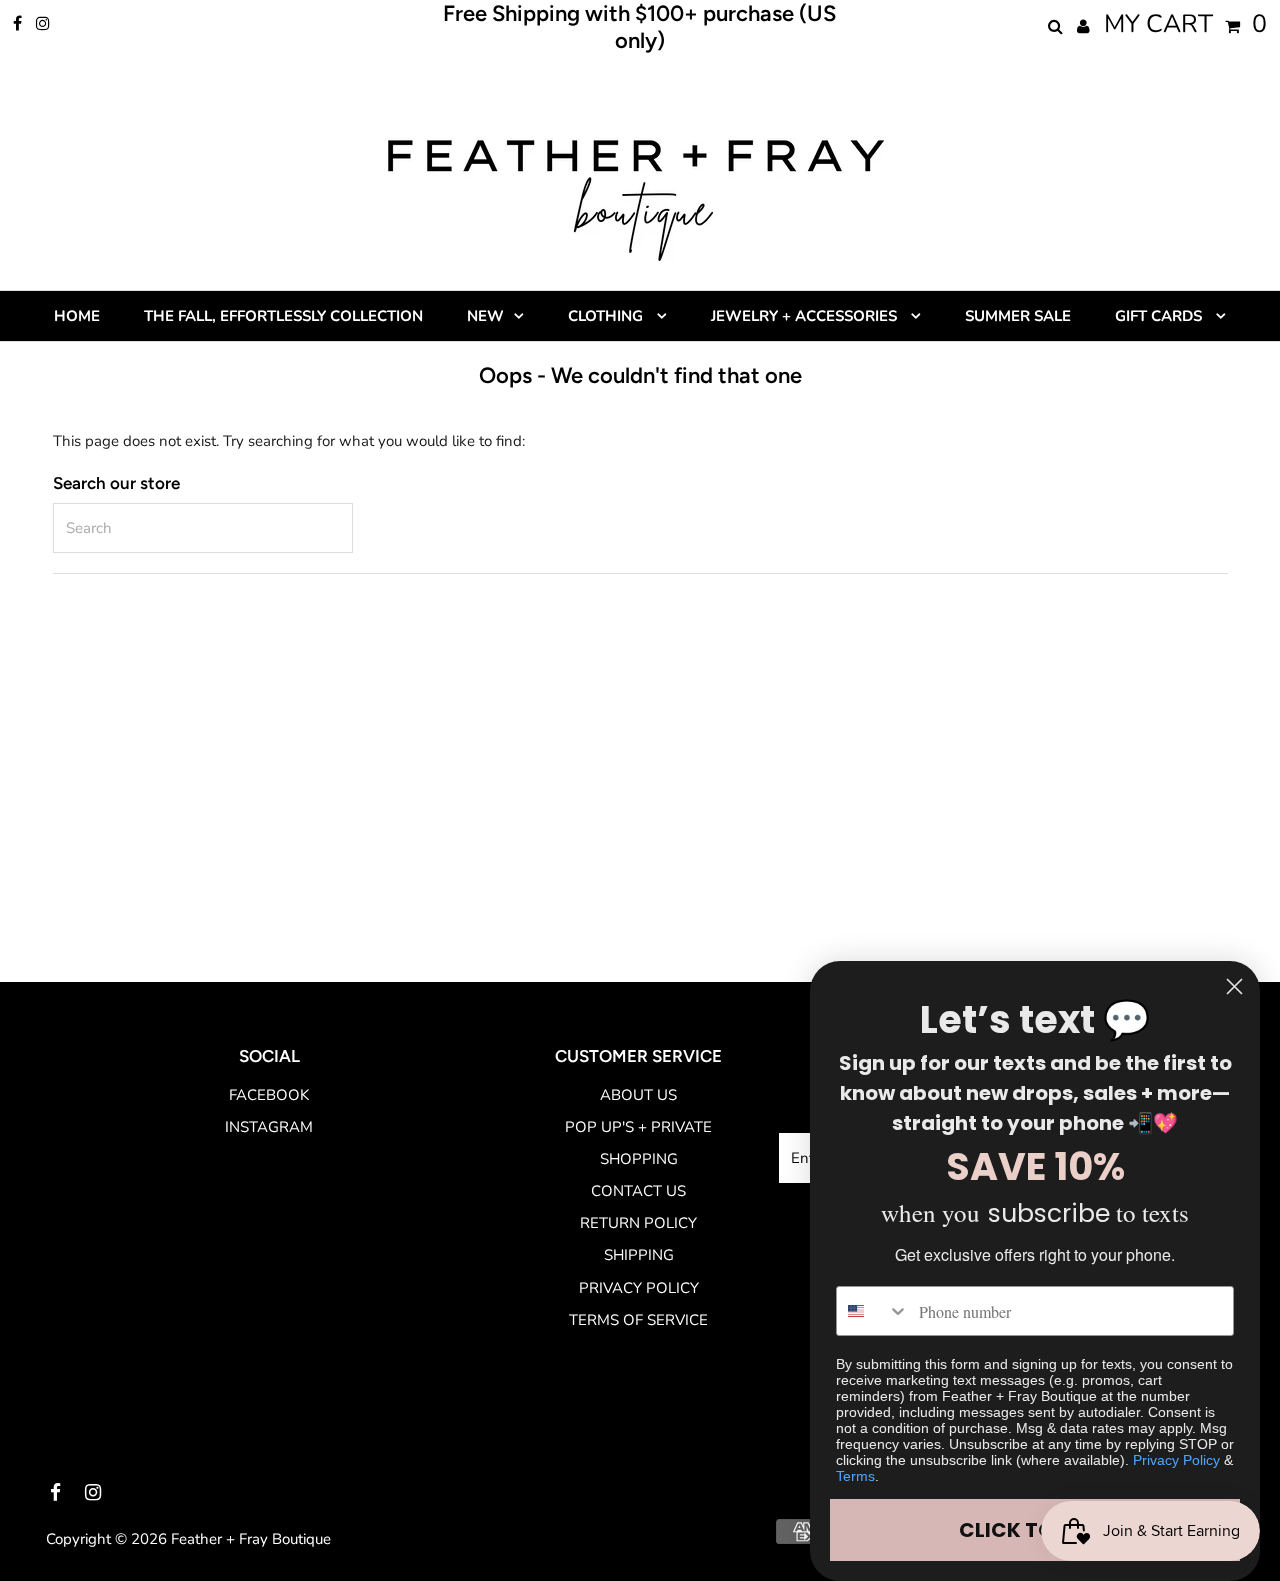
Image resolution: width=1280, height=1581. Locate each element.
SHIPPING (639, 1255)
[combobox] (873, 1311)
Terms (855, 1476)
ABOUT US (638, 1095)
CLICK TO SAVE (1035, 1530)
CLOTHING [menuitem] (607, 316)
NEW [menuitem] (485, 316)
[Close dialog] (1234, 986)
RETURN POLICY (638, 1223)
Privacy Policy (1176, 1460)
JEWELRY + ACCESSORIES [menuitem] (806, 316)
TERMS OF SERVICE (638, 1320)
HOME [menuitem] (77, 316)
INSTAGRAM (269, 1127)
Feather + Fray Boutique (251, 1539)
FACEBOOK (269, 1095)
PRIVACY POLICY (639, 1288)
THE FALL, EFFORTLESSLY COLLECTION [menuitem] (283, 316)
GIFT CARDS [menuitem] (1160, 316)
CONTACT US (638, 1191)
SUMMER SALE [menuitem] (1018, 316)
